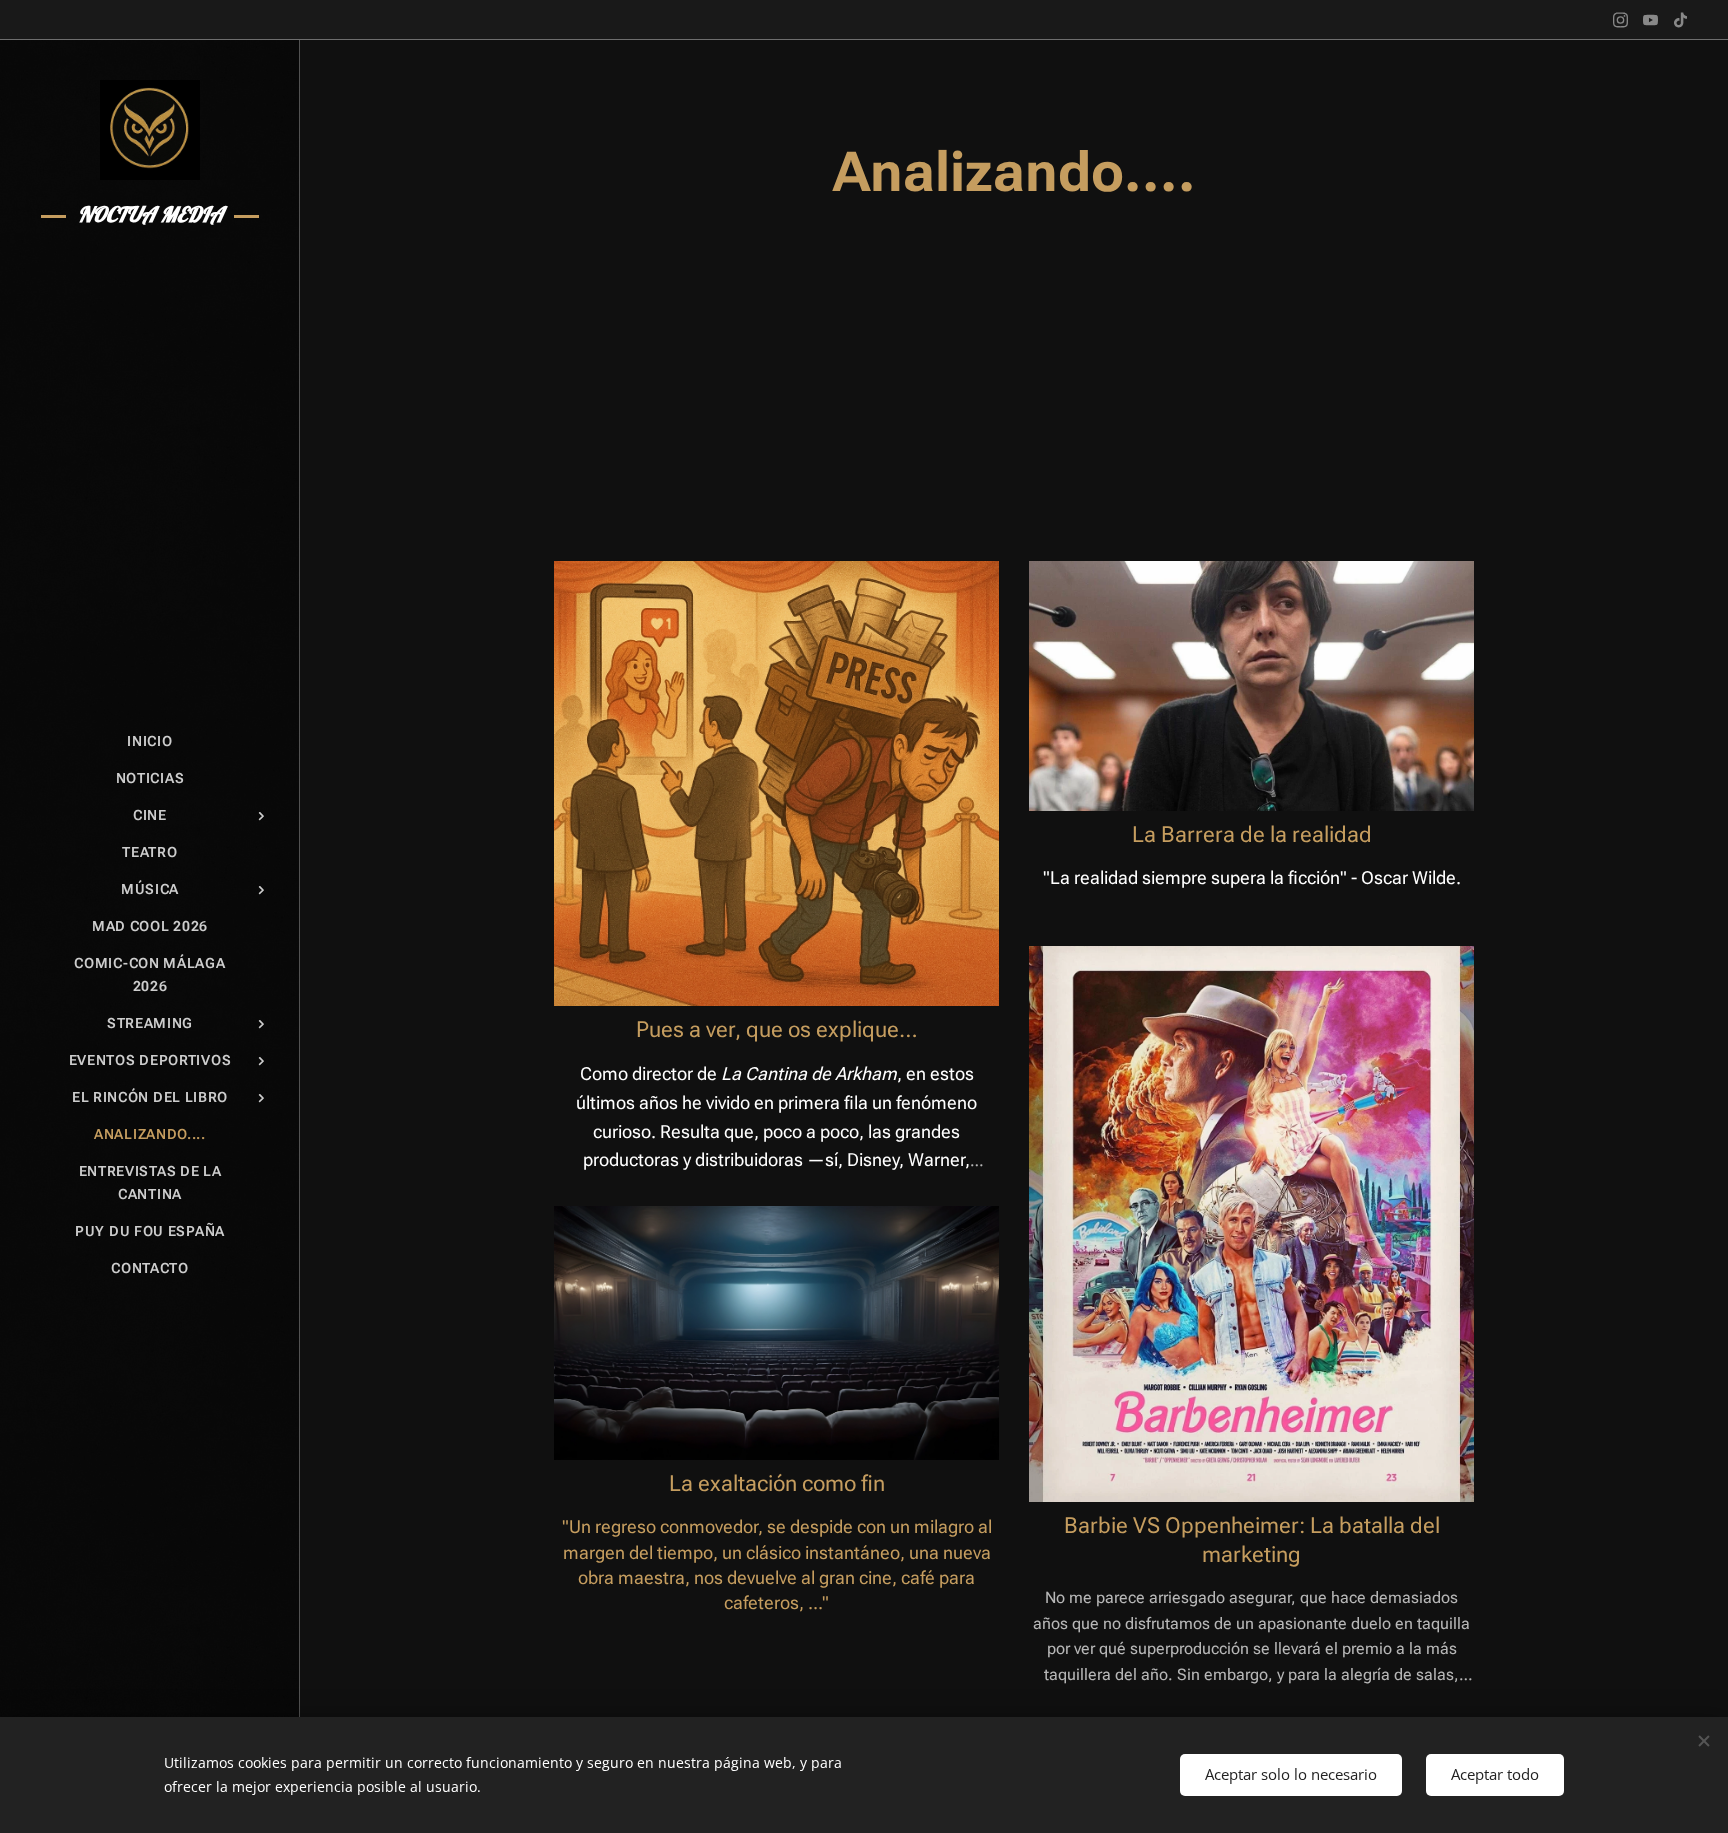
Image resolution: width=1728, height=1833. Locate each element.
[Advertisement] (1014, 381)
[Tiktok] (1680, 20)
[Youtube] (1650, 20)
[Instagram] (1620, 20)
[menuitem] (150, 741)
